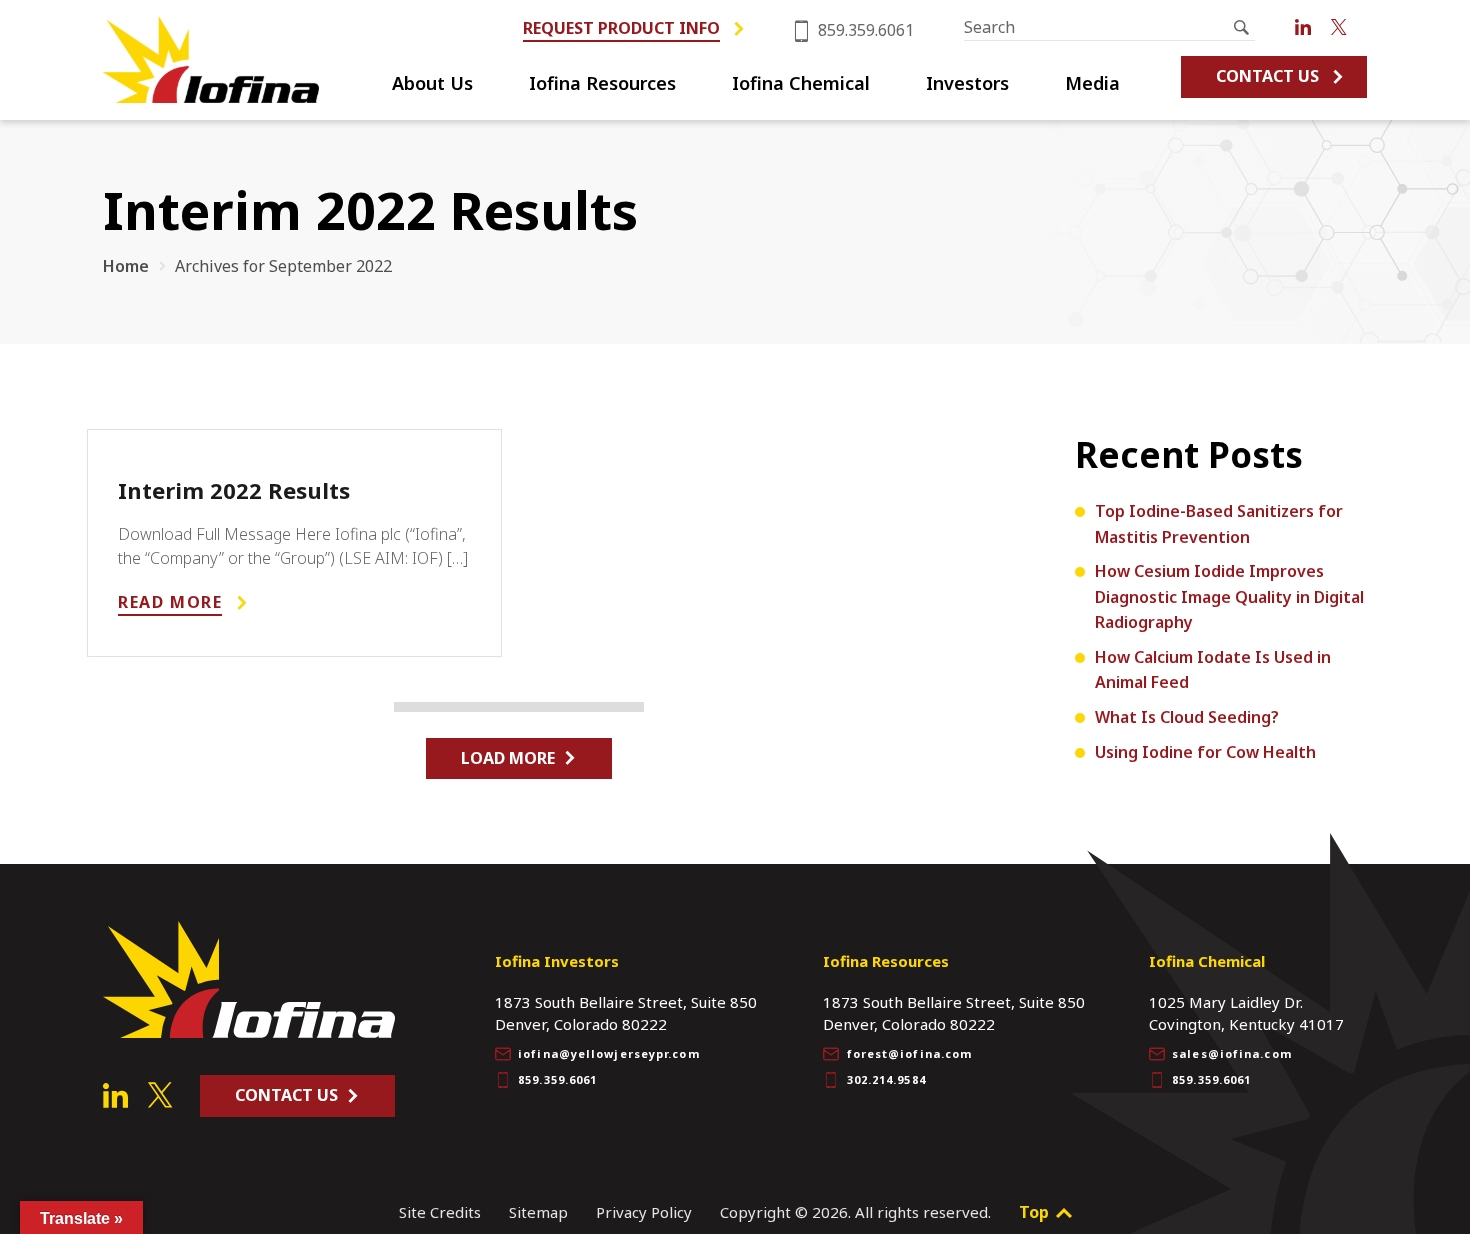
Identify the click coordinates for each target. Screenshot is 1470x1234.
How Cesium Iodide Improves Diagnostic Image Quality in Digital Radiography (1229, 596)
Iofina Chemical (801, 84)
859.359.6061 (864, 30)
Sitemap (538, 1212)
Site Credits (440, 1212)
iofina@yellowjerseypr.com (609, 1053)
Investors (967, 84)
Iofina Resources (602, 84)
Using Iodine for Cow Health (1205, 752)
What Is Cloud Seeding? (1187, 717)
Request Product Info (621, 28)
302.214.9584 (886, 1079)
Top (1036, 1212)
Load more (508, 758)
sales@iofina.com (1232, 1053)
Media (1092, 84)
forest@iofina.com (910, 1053)
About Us (432, 84)
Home (126, 266)
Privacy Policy (644, 1212)
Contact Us (1267, 76)
